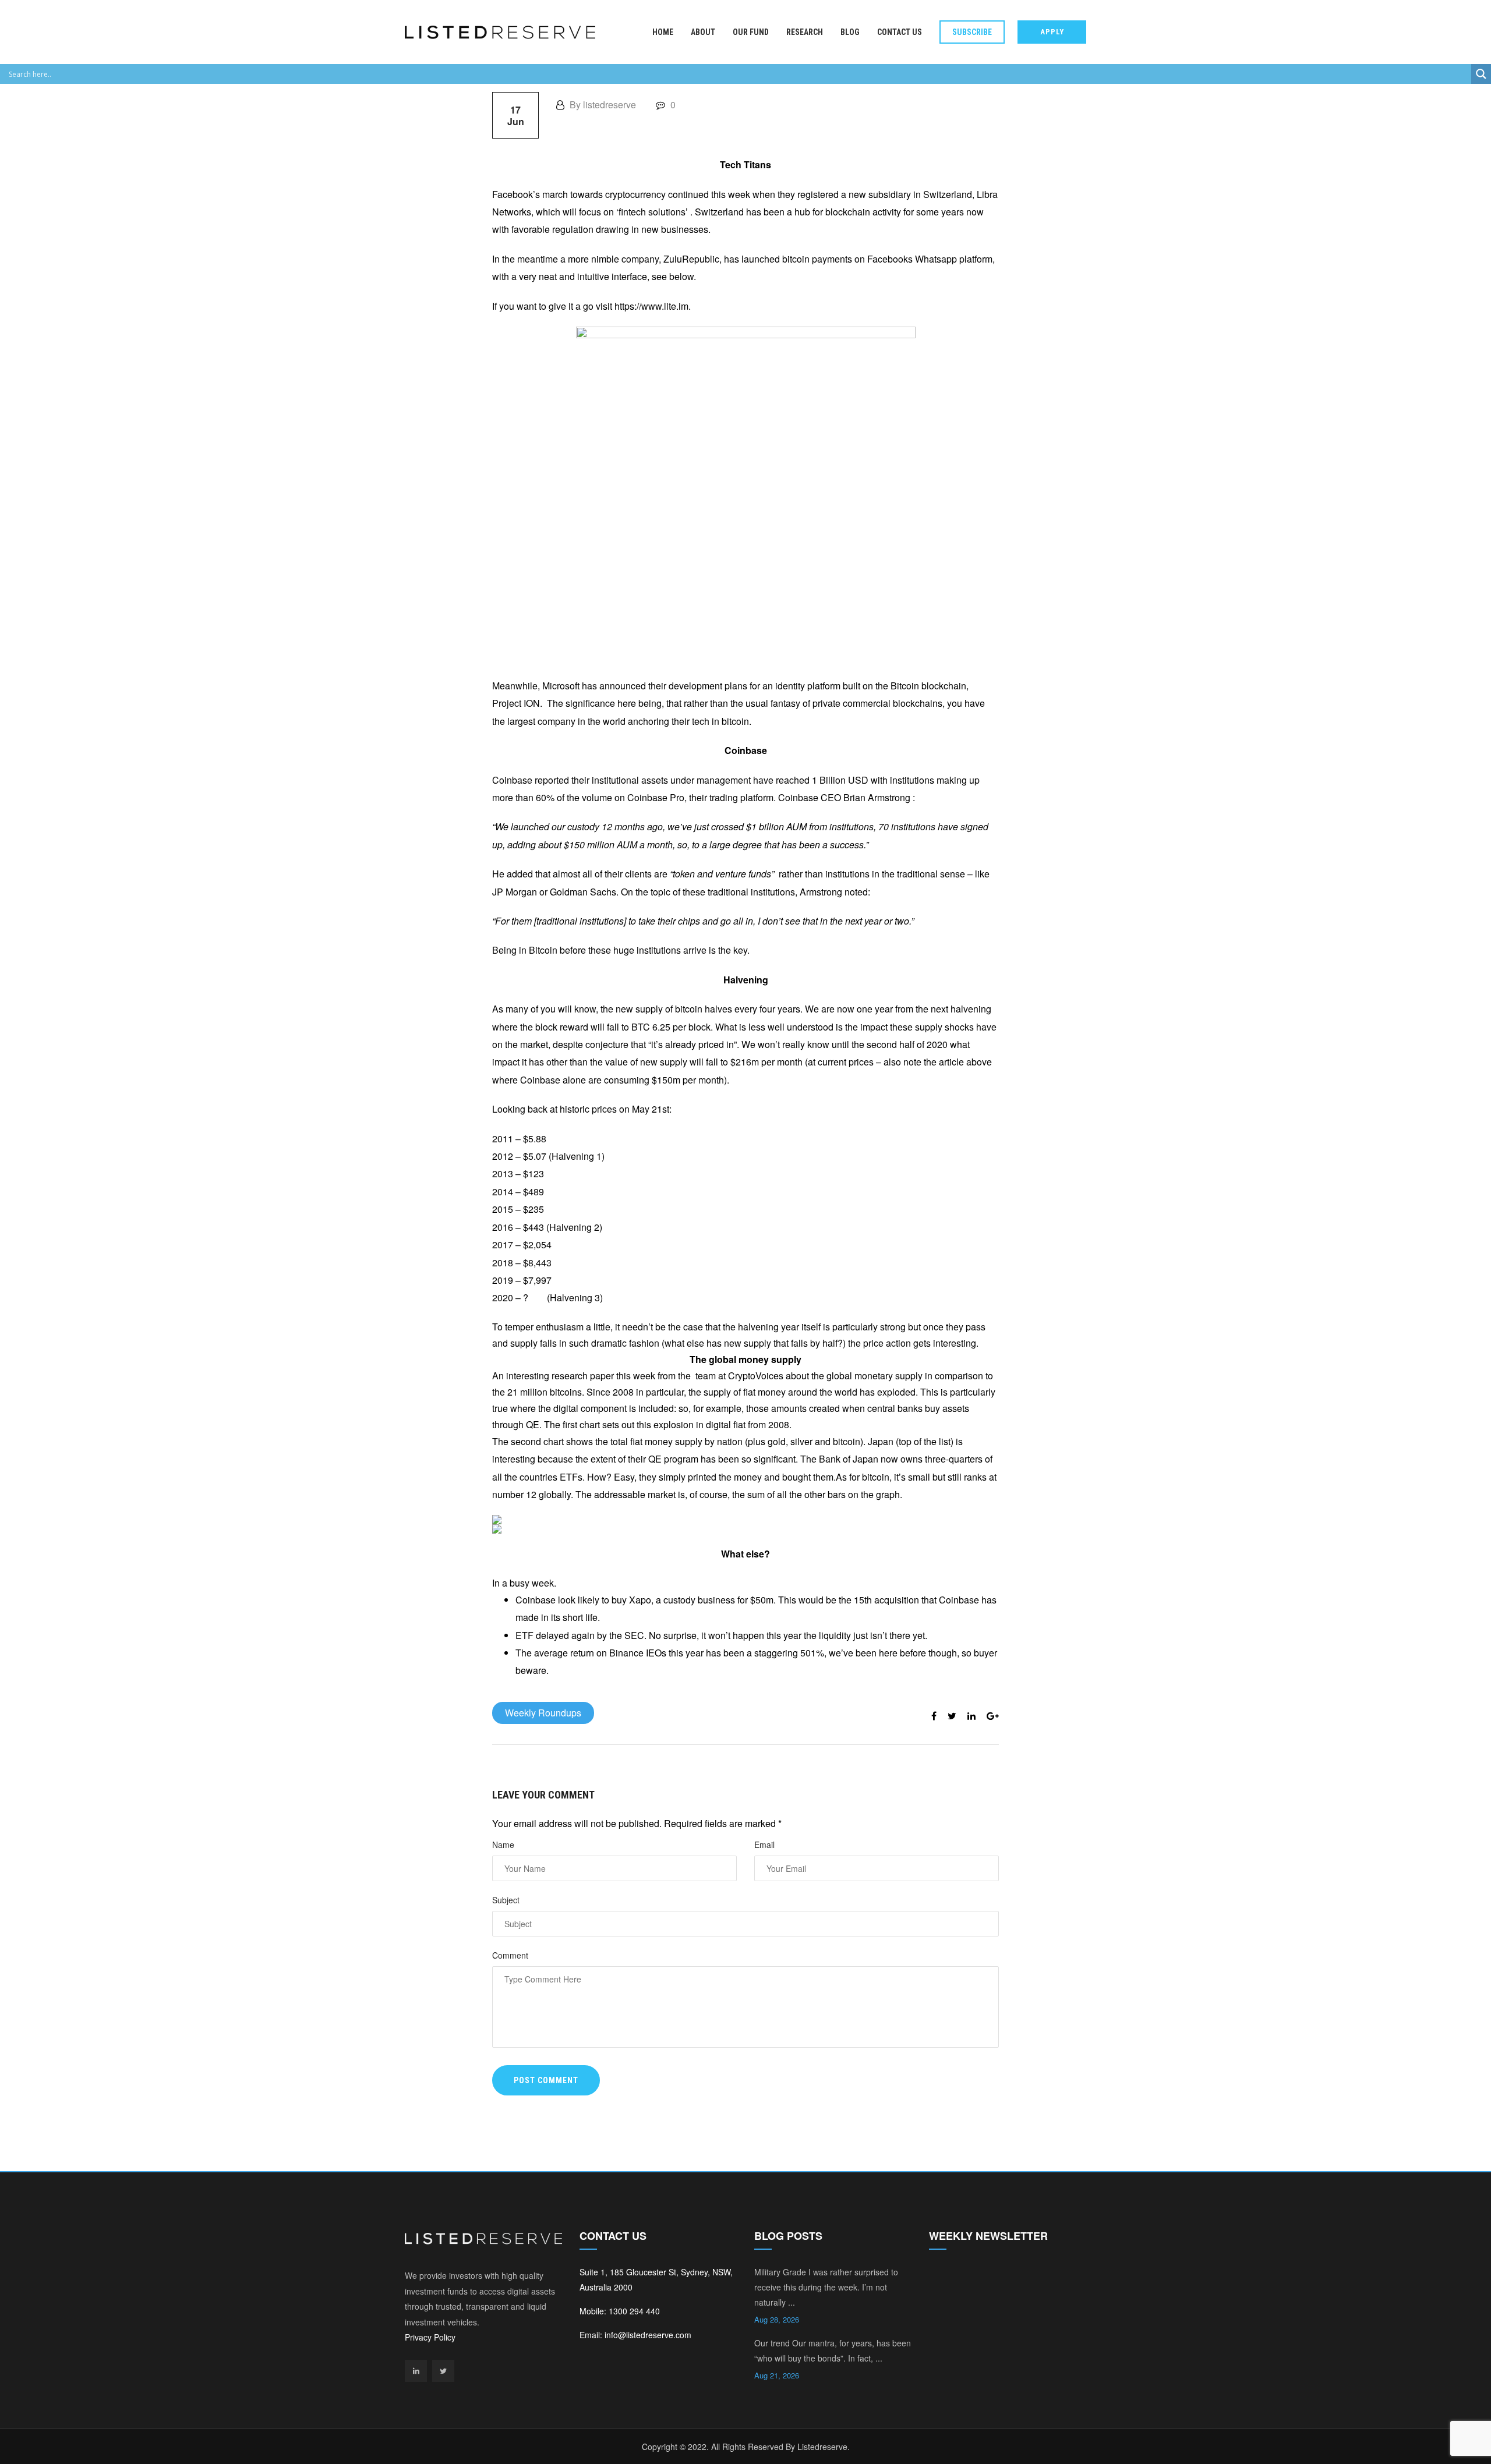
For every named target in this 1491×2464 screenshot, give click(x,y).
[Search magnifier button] (1481, 74)
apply (1052, 32)
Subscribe (972, 32)
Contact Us (900, 32)
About (703, 32)
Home (663, 32)
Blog (850, 32)
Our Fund (751, 32)
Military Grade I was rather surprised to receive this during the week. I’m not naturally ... (826, 2287)
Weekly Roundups (543, 1713)
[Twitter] (443, 2371)
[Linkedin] (416, 2371)
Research (805, 32)
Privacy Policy (430, 2337)
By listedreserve (602, 105)
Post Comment (546, 2080)
